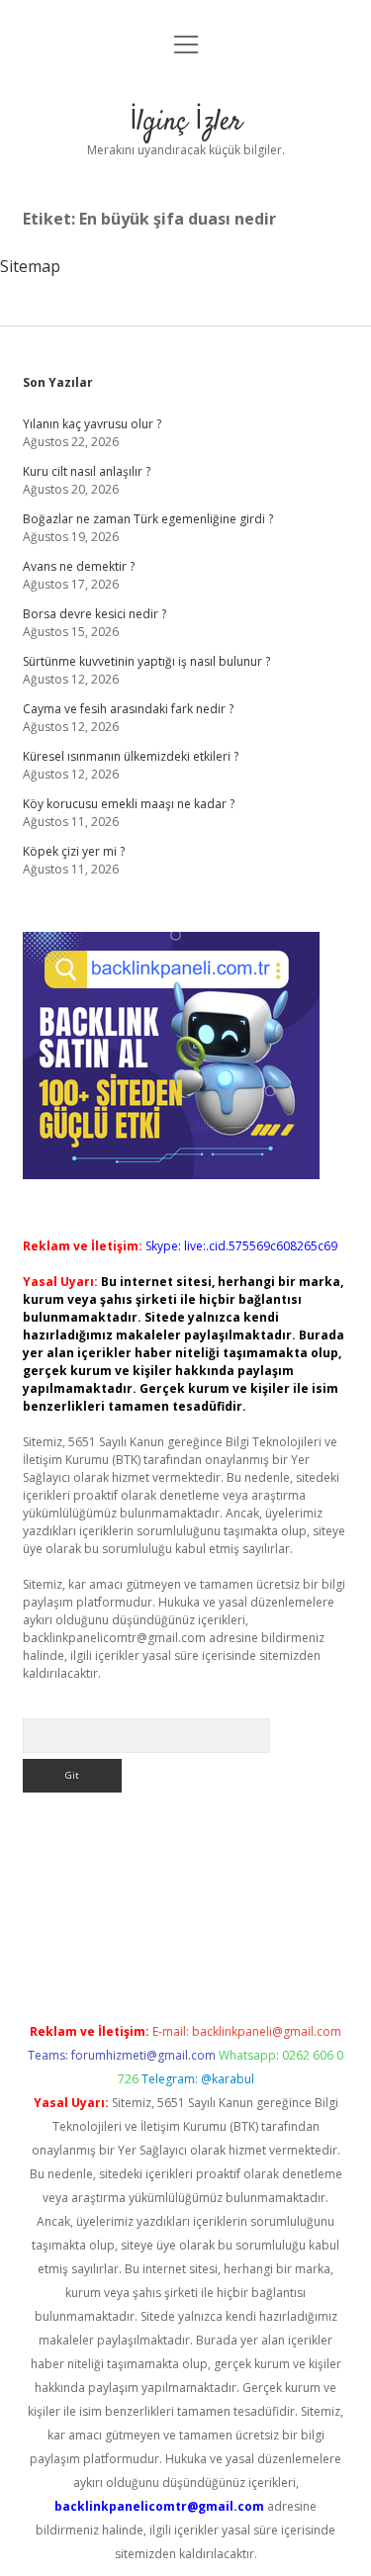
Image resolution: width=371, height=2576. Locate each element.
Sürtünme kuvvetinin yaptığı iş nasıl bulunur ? (146, 661)
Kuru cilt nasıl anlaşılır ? (87, 471)
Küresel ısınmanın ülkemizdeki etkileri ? (131, 756)
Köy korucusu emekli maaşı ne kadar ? (129, 804)
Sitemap (30, 266)
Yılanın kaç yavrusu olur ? (92, 424)
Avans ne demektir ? (79, 566)
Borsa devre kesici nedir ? (94, 614)
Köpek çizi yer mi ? (74, 851)
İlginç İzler (186, 123)
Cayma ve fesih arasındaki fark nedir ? (128, 709)
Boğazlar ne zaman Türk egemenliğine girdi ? (148, 519)
